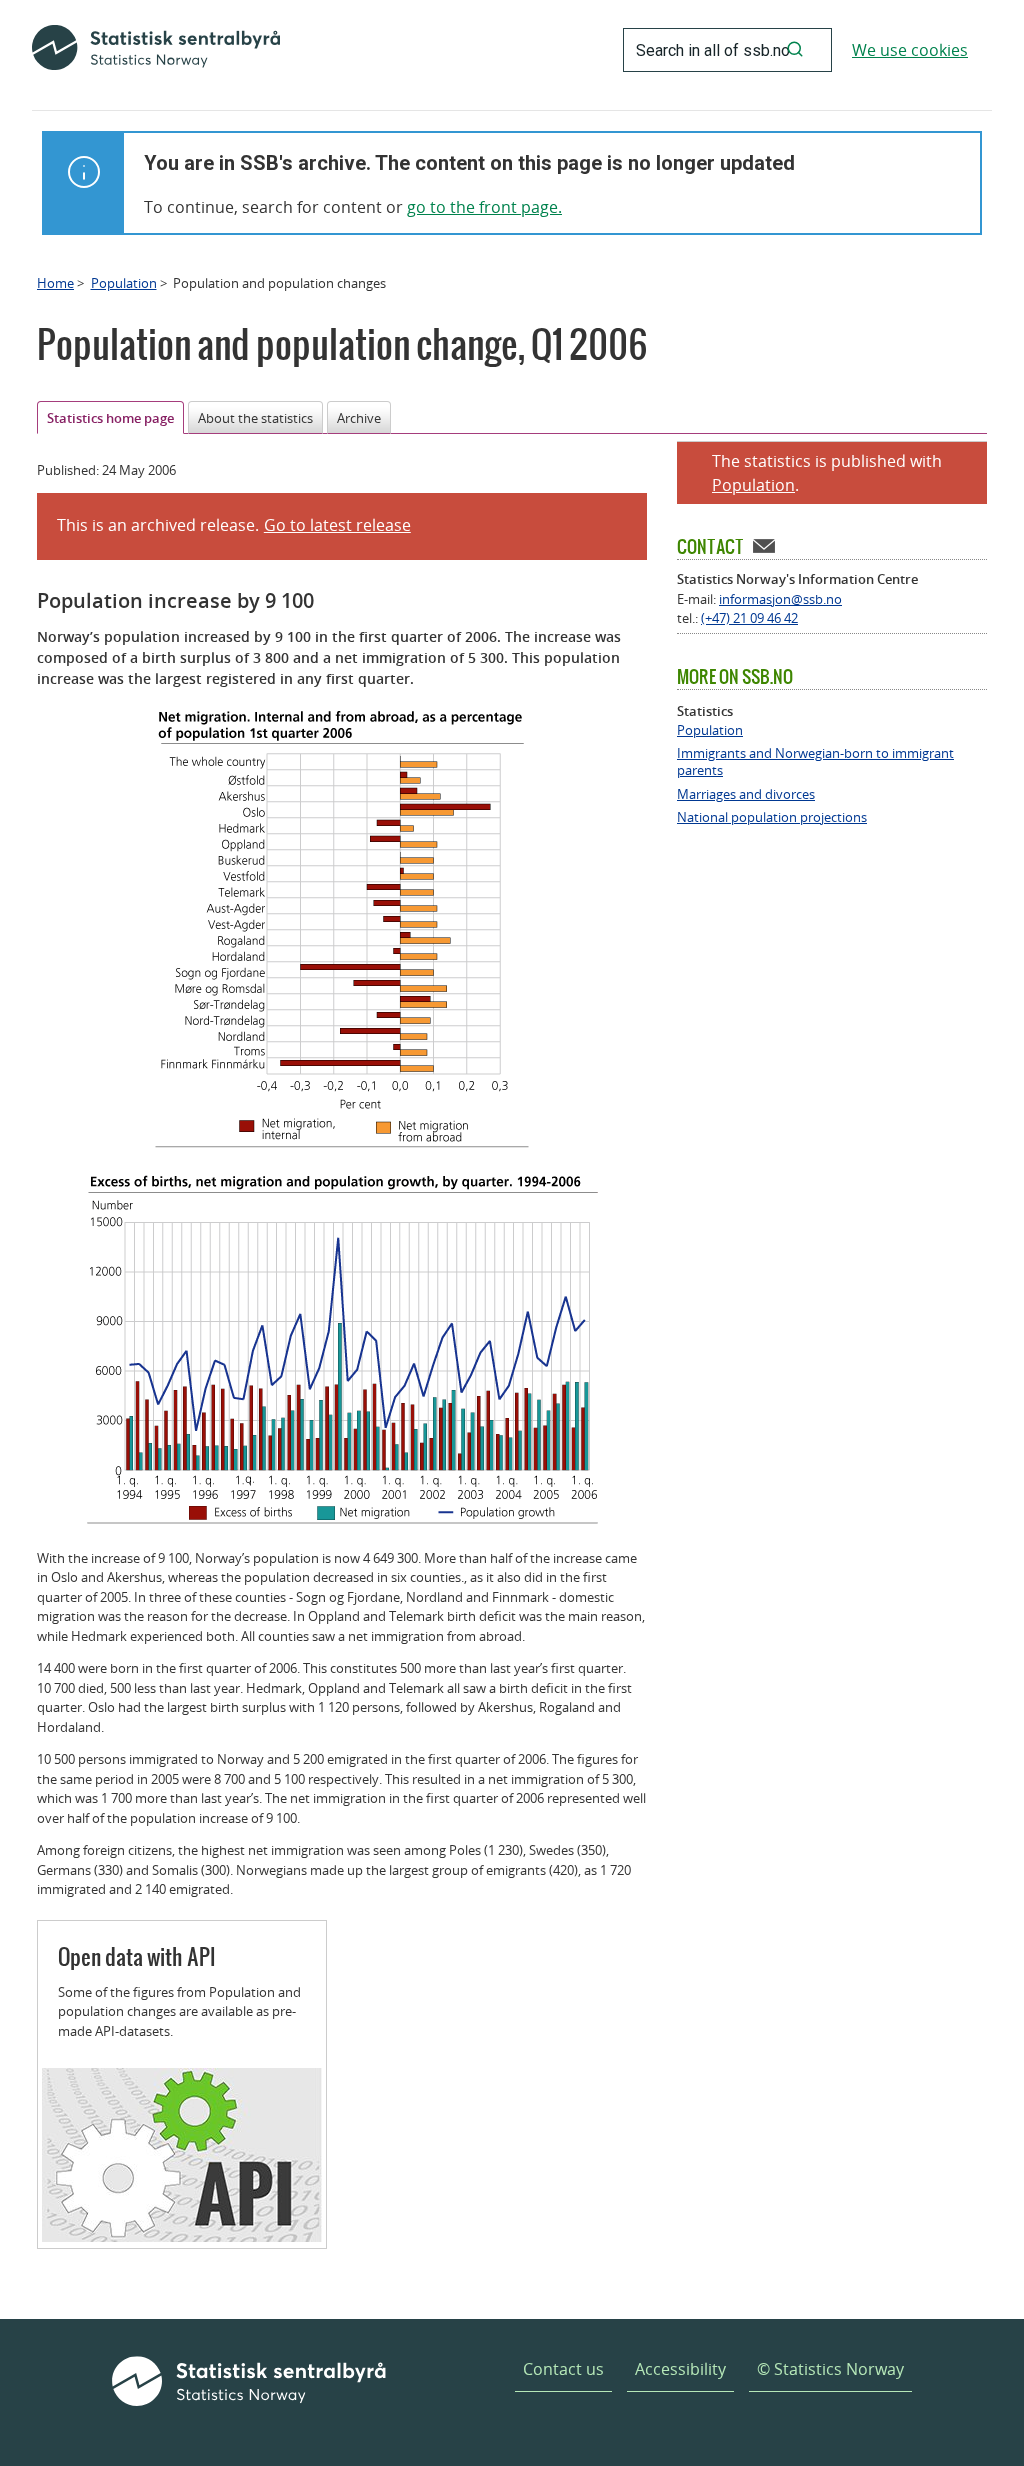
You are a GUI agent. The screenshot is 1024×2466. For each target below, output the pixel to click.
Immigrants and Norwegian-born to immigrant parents (815, 762)
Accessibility (680, 2369)
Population (124, 283)
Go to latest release (337, 525)
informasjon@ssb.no (780, 599)
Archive (359, 418)
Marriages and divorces (746, 794)
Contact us (563, 2369)
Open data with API (137, 1956)
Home (55, 283)
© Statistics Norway (830, 2369)
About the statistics (255, 418)
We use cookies (910, 50)
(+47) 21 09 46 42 (749, 618)
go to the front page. (484, 207)
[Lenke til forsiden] (156, 50)
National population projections (772, 817)
